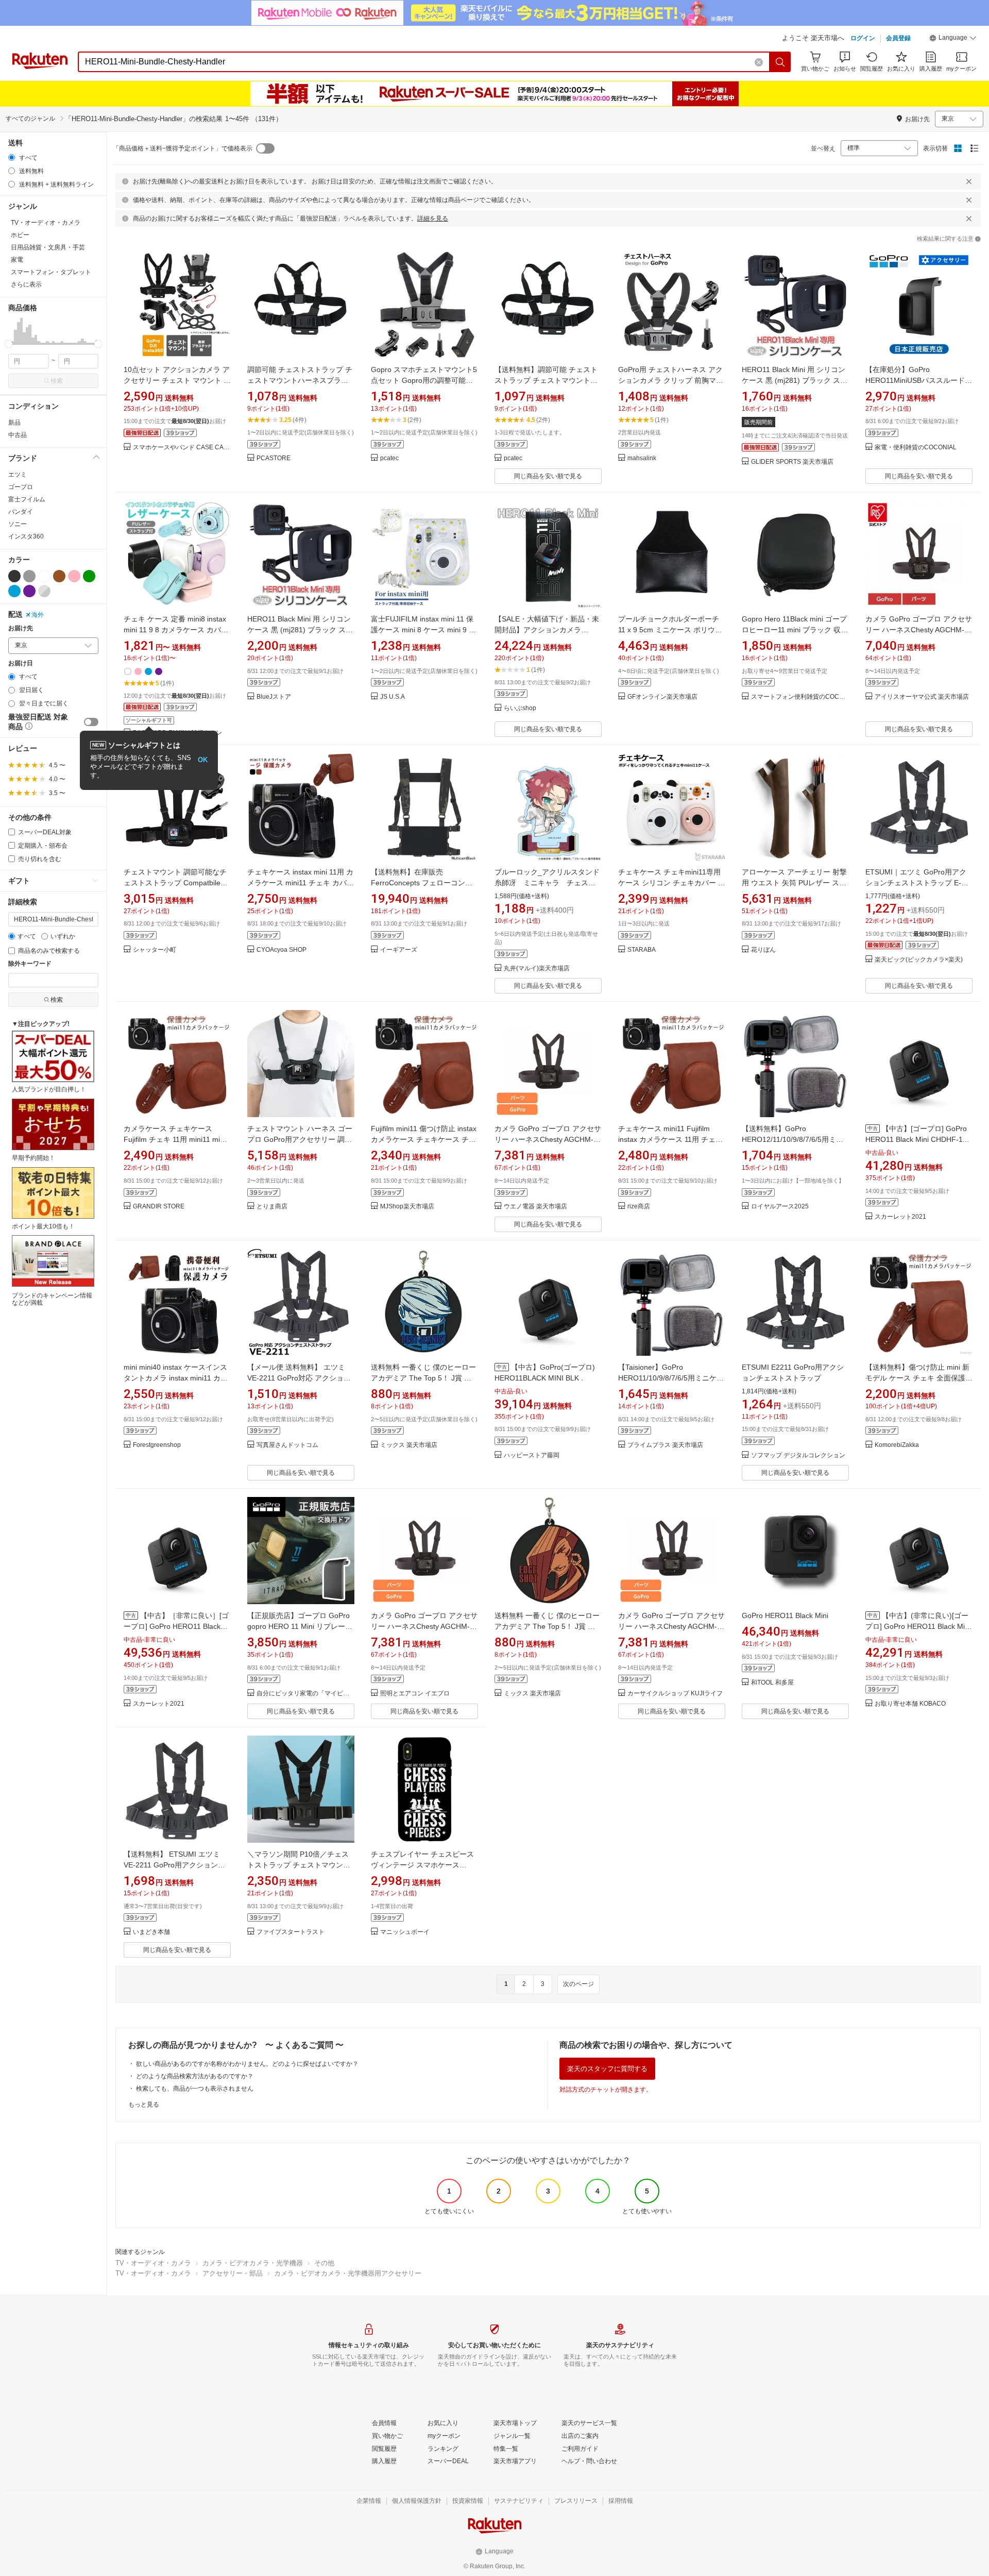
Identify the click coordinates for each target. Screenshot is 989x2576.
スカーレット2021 (900, 1217)
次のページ (578, 1984)
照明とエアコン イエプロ (415, 1694)
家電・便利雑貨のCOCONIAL (916, 448)
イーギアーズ (399, 950)
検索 (57, 381)
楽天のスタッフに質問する (607, 2069)
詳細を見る (433, 218)
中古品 (18, 435)
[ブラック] (14, 576)
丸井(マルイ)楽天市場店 (537, 969)
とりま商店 (272, 1207)
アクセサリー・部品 (233, 2273)
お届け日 (21, 663)
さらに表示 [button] (26, 284)
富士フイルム (27, 499)
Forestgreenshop (157, 1445)
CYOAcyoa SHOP (282, 950)
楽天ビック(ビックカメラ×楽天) (919, 960)
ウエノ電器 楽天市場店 (535, 1207)
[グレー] (29, 576)
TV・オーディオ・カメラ (153, 2263)
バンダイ (21, 512)
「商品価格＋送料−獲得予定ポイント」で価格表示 (183, 148)
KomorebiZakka (897, 1445)
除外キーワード (30, 964)
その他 (324, 2263)
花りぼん (763, 950)
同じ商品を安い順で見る (548, 476)
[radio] (12, 157)
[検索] (780, 62)
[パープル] (29, 591)
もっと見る (144, 2104)
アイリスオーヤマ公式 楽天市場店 (922, 697)
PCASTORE (274, 458)
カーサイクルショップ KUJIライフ (675, 1694)
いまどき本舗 (151, 1932)
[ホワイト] (44, 576)
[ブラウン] (59, 576)
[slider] (8, 344)
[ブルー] (14, 591)
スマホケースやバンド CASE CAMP (182, 448)
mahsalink (642, 458)
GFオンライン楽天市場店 (662, 697)
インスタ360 (26, 536)
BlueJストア (274, 697)
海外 (38, 615)
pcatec (389, 458)
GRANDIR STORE (159, 1207)
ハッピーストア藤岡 (532, 1455)
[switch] (91, 722)
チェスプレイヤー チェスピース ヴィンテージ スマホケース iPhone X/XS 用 (422, 1865)
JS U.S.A (393, 697)
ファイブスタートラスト (291, 1932)
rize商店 (639, 1207)
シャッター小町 (155, 950)
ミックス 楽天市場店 (409, 1445)
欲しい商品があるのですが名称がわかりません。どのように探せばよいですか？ (247, 2064)
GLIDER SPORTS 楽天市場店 (792, 462)
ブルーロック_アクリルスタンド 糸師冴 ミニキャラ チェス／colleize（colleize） (551, 883)
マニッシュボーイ (405, 1932)
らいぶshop (520, 708)
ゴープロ (21, 487)
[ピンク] (74, 576)
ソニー (18, 524)
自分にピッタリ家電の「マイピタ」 (305, 1694)
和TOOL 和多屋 (772, 1683)
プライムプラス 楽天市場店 (665, 1445)
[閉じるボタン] (969, 181)
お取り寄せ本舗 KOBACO (910, 1704)
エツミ (18, 475)
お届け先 (21, 628)
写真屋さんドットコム (287, 1445)
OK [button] (203, 760)
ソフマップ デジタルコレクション (798, 1455)
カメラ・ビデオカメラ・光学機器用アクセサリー (348, 2273)
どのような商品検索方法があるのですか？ (195, 2076)
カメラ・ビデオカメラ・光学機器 (253, 2263)
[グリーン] (89, 576)
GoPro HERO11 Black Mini (785, 1615)
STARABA (642, 950)
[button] (953, 39)
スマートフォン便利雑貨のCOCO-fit (800, 697)
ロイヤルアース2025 (780, 1207)
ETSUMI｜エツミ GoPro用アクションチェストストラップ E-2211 (916, 883)
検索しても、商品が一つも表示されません (195, 2089)
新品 (14, 423)
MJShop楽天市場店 (407, 1207)
